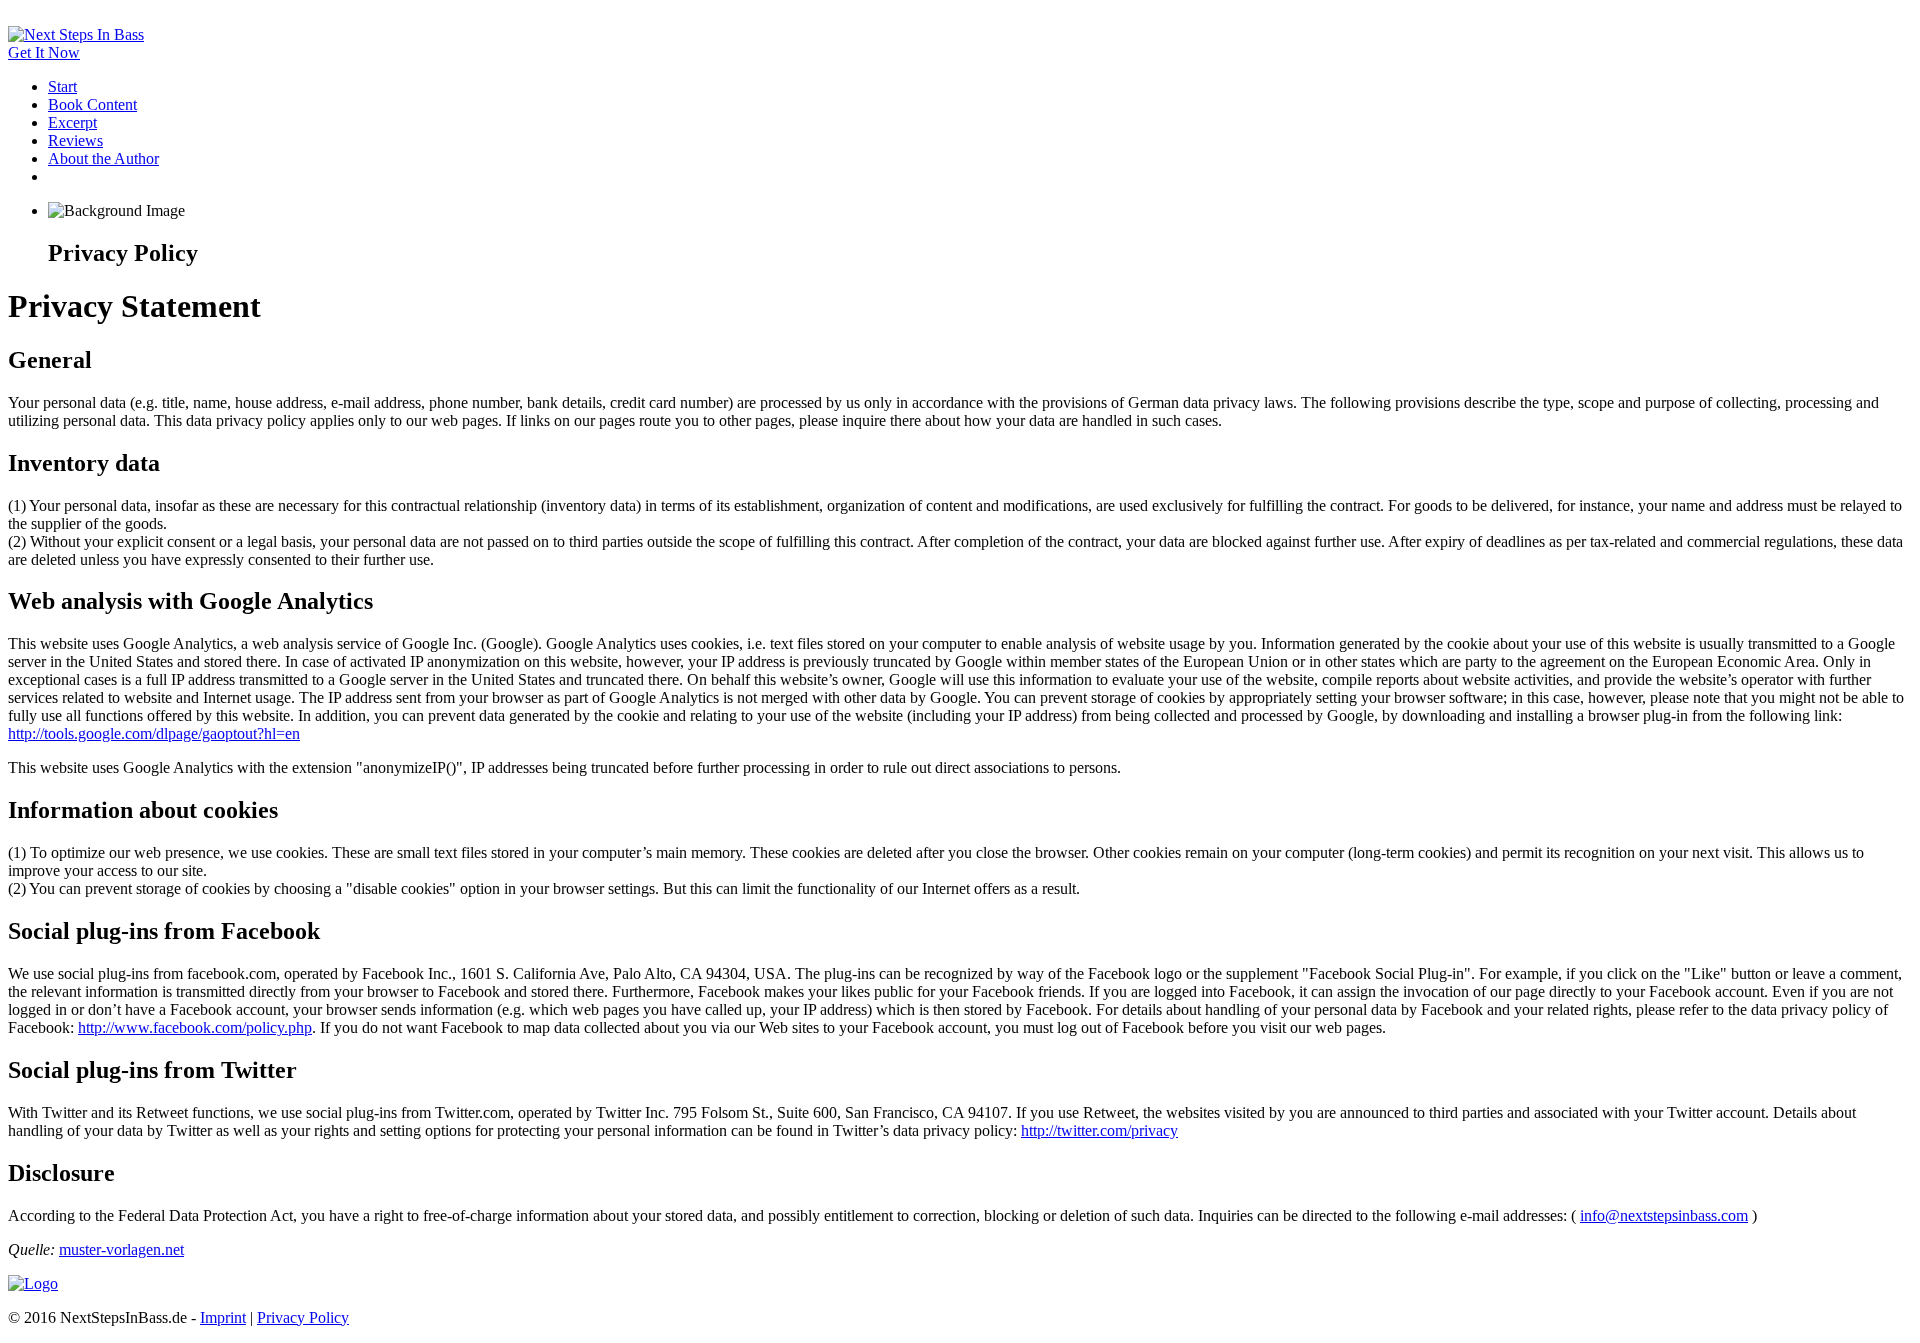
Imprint (223, 1317)
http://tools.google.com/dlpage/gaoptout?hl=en (154, 733)
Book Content (92, 104)
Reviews (75, 140)
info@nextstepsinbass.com (1664, 1215)
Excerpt (72, 122)
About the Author (103, 158)
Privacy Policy (303, 1317)
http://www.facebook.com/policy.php (195, 1027)
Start (62, 86)
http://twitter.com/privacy (1099, 1130)
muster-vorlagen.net (121, 1249)
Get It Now (44, 52)
